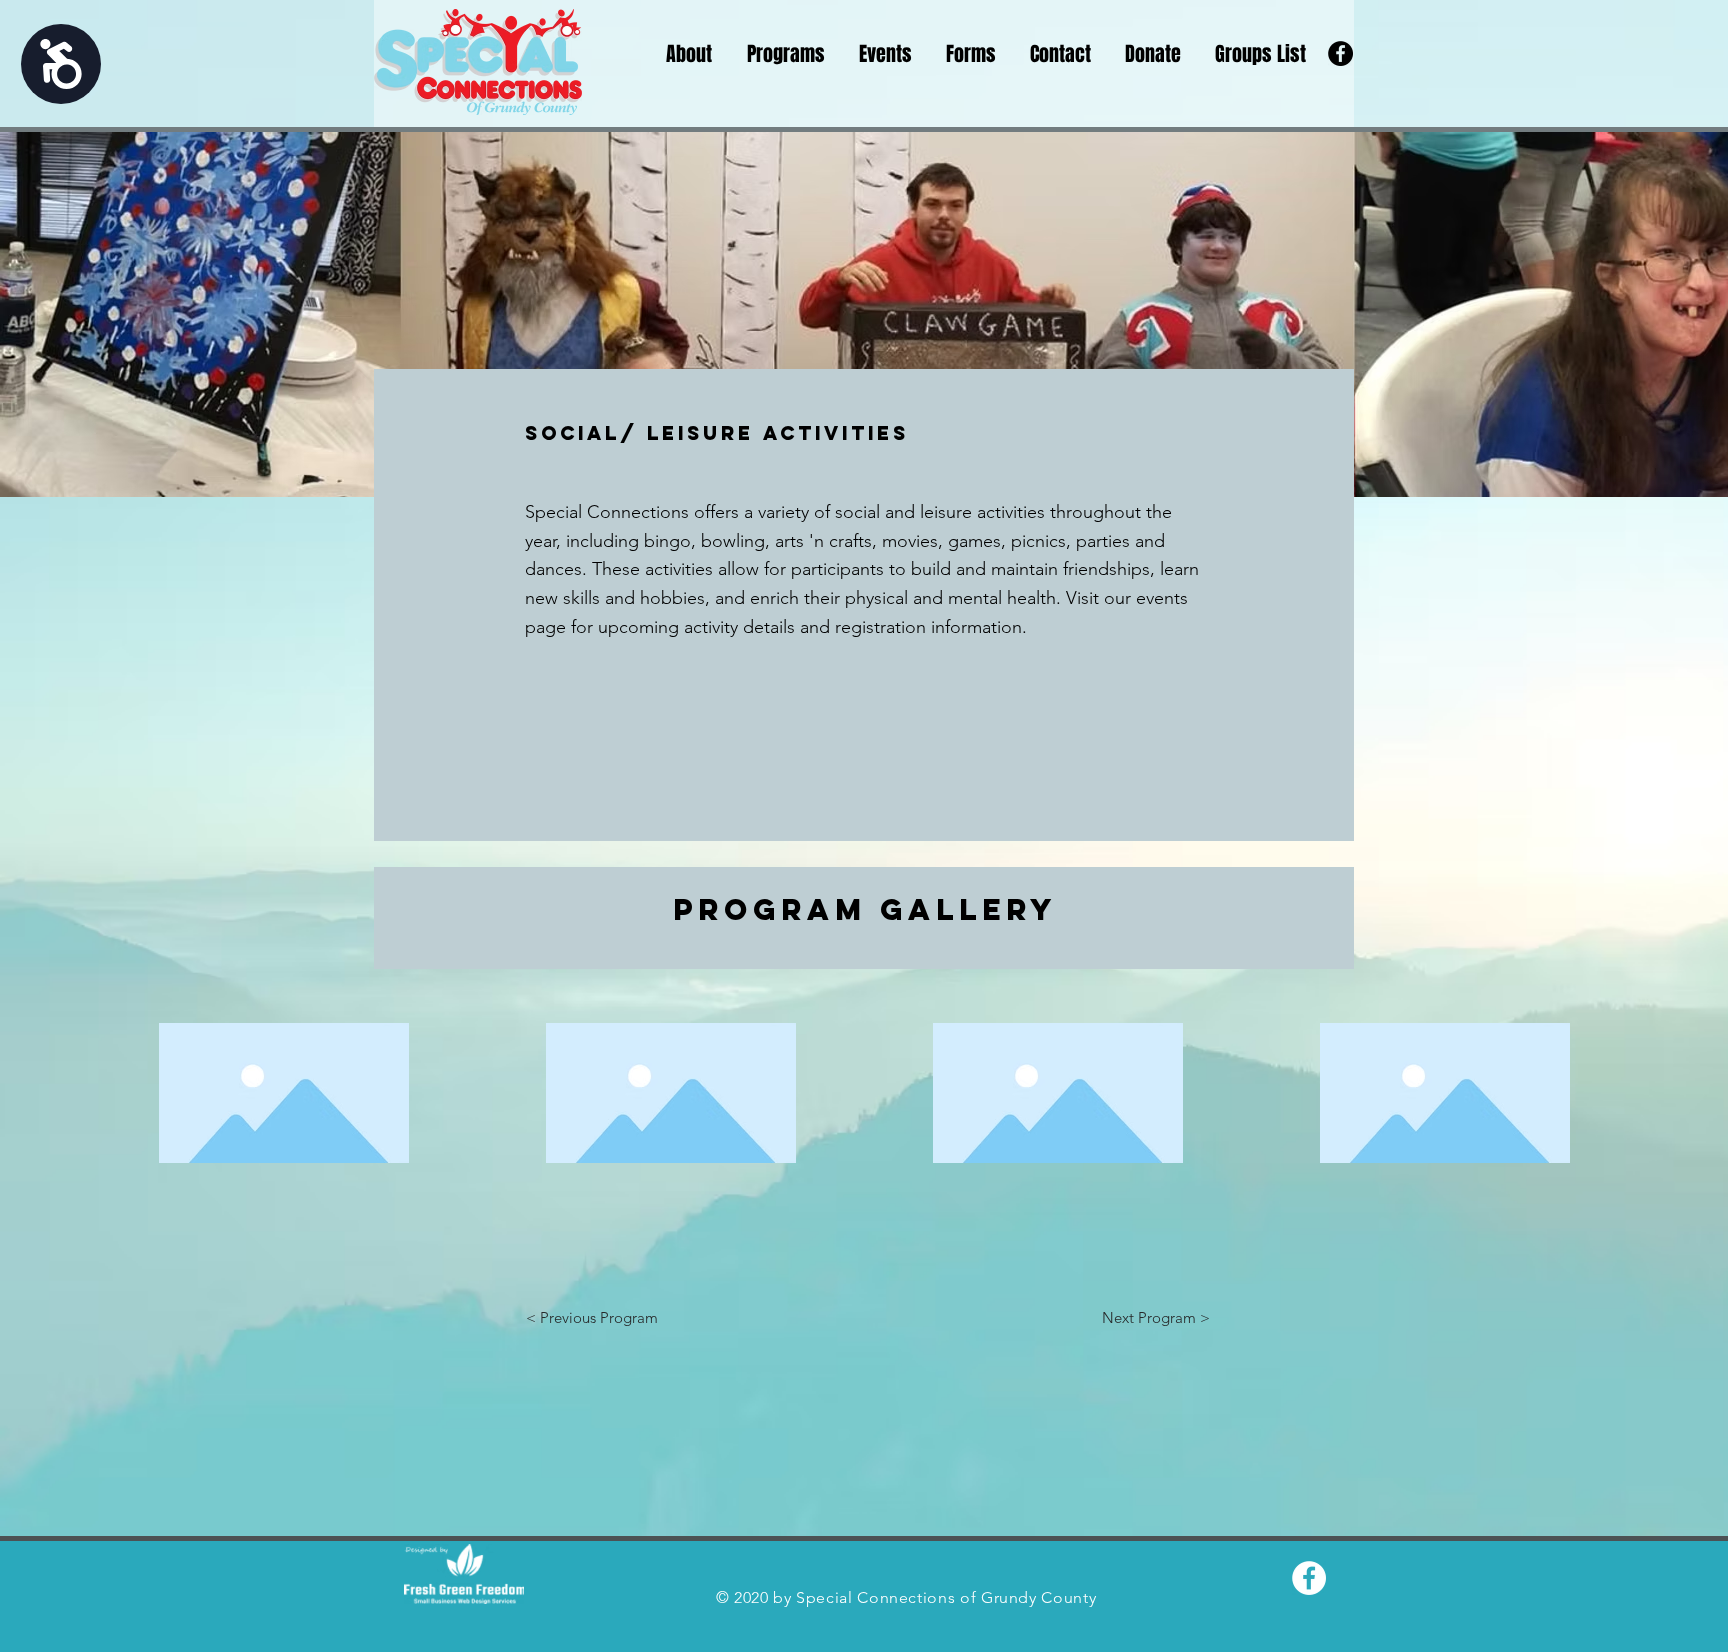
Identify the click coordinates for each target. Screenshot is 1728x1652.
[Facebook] (1340, 53)
